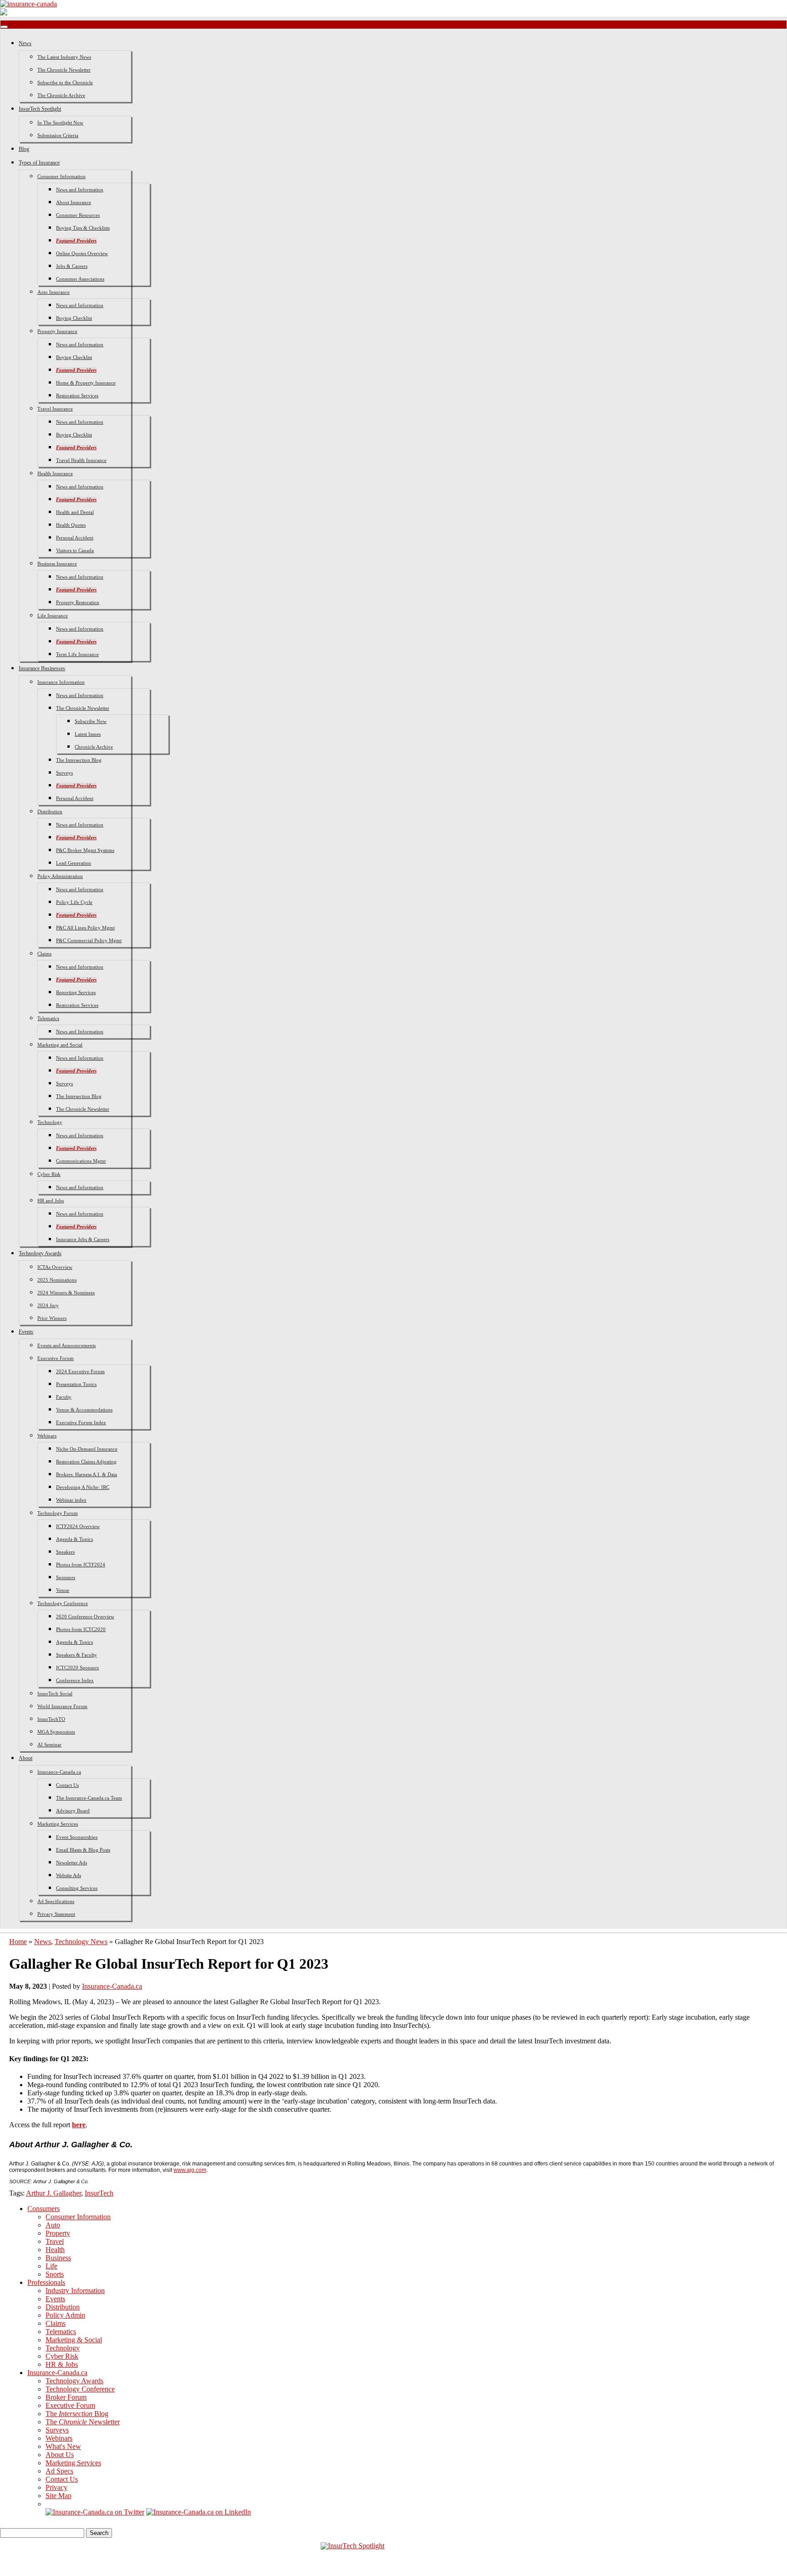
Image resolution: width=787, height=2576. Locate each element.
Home (18, 1942)
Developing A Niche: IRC (83, 1487)
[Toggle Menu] (4, 27)
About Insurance (74, 202)
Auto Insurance (54, 292)
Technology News (81, 1942)
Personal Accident (75, 538)
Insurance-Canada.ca (59, 1772)
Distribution (50, 811)
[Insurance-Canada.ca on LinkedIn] (199, 2512)
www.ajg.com (190, 2170)
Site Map (59, 2496)
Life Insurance (53, 616)
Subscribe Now (91, 721)
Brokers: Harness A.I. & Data (87, 1474)
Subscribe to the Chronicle (65, 82)
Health (55, 2250)
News (25, 43)
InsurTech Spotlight (40, 109)
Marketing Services (58, 1824)
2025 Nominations (57, 1280)
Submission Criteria (58, 135)
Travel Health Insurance (81, 460)
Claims (44, 954)
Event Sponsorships (77, 1837)
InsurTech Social (55, 1693)
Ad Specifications (56, 1901)
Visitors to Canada (75, 550)
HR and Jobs (51, 1201)
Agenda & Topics (74, 1539)
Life (51, 2266)
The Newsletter (83, 2422)
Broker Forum (66, 2397)
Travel (55, 2241)
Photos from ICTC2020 (81, 1629)
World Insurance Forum (62, 1706)
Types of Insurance (39, 163)
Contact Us (67, 1785)
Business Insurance (57, 564)
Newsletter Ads (72, 1863)
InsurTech (99, 2193)
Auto (53, 2225)
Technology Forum (58, 1513)
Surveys (64, 773)
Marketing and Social (60, 1045)
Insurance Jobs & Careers (83, 1239)
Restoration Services (77, 395)
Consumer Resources (78, 215)
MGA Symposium (56, 1732)
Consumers (43, 2209)
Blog (24, 149)
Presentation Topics (76, 1384)
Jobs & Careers (72, 266)
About (26, 1758)
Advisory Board (73, 1811)
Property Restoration (78, 602)
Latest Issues (88, 734)
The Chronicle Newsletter (64, 70)
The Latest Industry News (64, 57)
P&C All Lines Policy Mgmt (85, 928)
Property (58, 2233)
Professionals (46, 2282)
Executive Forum (56, 1358)
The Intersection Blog (79, 760)
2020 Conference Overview (85, 1616)
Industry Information (75, 2291)
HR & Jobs (62, 2364)
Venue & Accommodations (84, 1410)
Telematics (48, 1018)
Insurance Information (61, 682)
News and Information (80, 190)
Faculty (64, 1397)
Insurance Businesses (42, 668)
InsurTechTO (51, 1719)
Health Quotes (71, 525)
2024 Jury (48, 1305)
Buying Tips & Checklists (83, 228)
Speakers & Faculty (77, 1655)
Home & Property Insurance (86, 383)
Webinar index (71, 1500)
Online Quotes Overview (82, 253)
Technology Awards (40, 1253)
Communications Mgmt (81, 1161)
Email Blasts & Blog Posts (83, 1850)
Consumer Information (61, 176)
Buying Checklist (74, 318)
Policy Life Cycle (74, 902)
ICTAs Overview (55, 1267)
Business (58, 2258)
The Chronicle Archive (61, 95)
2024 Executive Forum (80, 1371)
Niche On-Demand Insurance (87, 1449)
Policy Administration (60, 876)
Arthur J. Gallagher (54, 2193)
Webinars (47, 1436)
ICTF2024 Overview (78, 1526)
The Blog (77, 2414)
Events (26, 1332)
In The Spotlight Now (60, 123)
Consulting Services (77, 1888)
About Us (60, 2455)
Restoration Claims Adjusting (86, 1462)
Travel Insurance (55, 409)
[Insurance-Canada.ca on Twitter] (95, 2512)
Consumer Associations (80, 279)
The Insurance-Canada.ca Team (89, 1798)
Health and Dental (75, 512)
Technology (50, 1122)
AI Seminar (49, 1745)
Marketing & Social (74, 2340)
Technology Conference (63, 1603)
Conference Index (75, 1680)
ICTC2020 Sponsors (77, 1668)
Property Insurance (57, 331)
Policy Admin (65, 2315)
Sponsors (66, 1577)
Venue (63, 1590)
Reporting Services (76, 992)
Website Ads (69, 1875)
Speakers (65, 1552)
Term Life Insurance (77, 654)
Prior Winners (52, 1318)
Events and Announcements (66, 1345)
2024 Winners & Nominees (66, 1293)
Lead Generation (74, 863)
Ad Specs (59, 2471)
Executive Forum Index (81, 1422)
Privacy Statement (56, 1914)
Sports (55, 2274)
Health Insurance (55, 473)
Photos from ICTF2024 (81, 1565)
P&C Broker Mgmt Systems (85, 850)
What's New (63, 2446)
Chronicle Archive (94, 747)
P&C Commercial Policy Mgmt (89, 940)
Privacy (56, 2487)
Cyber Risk (49, 1174)
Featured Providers (76, 241)
